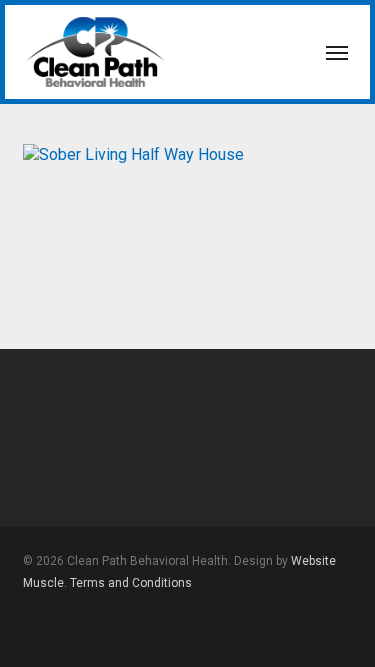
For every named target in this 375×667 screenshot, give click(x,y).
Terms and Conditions (131, 583)
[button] (337, 52)
